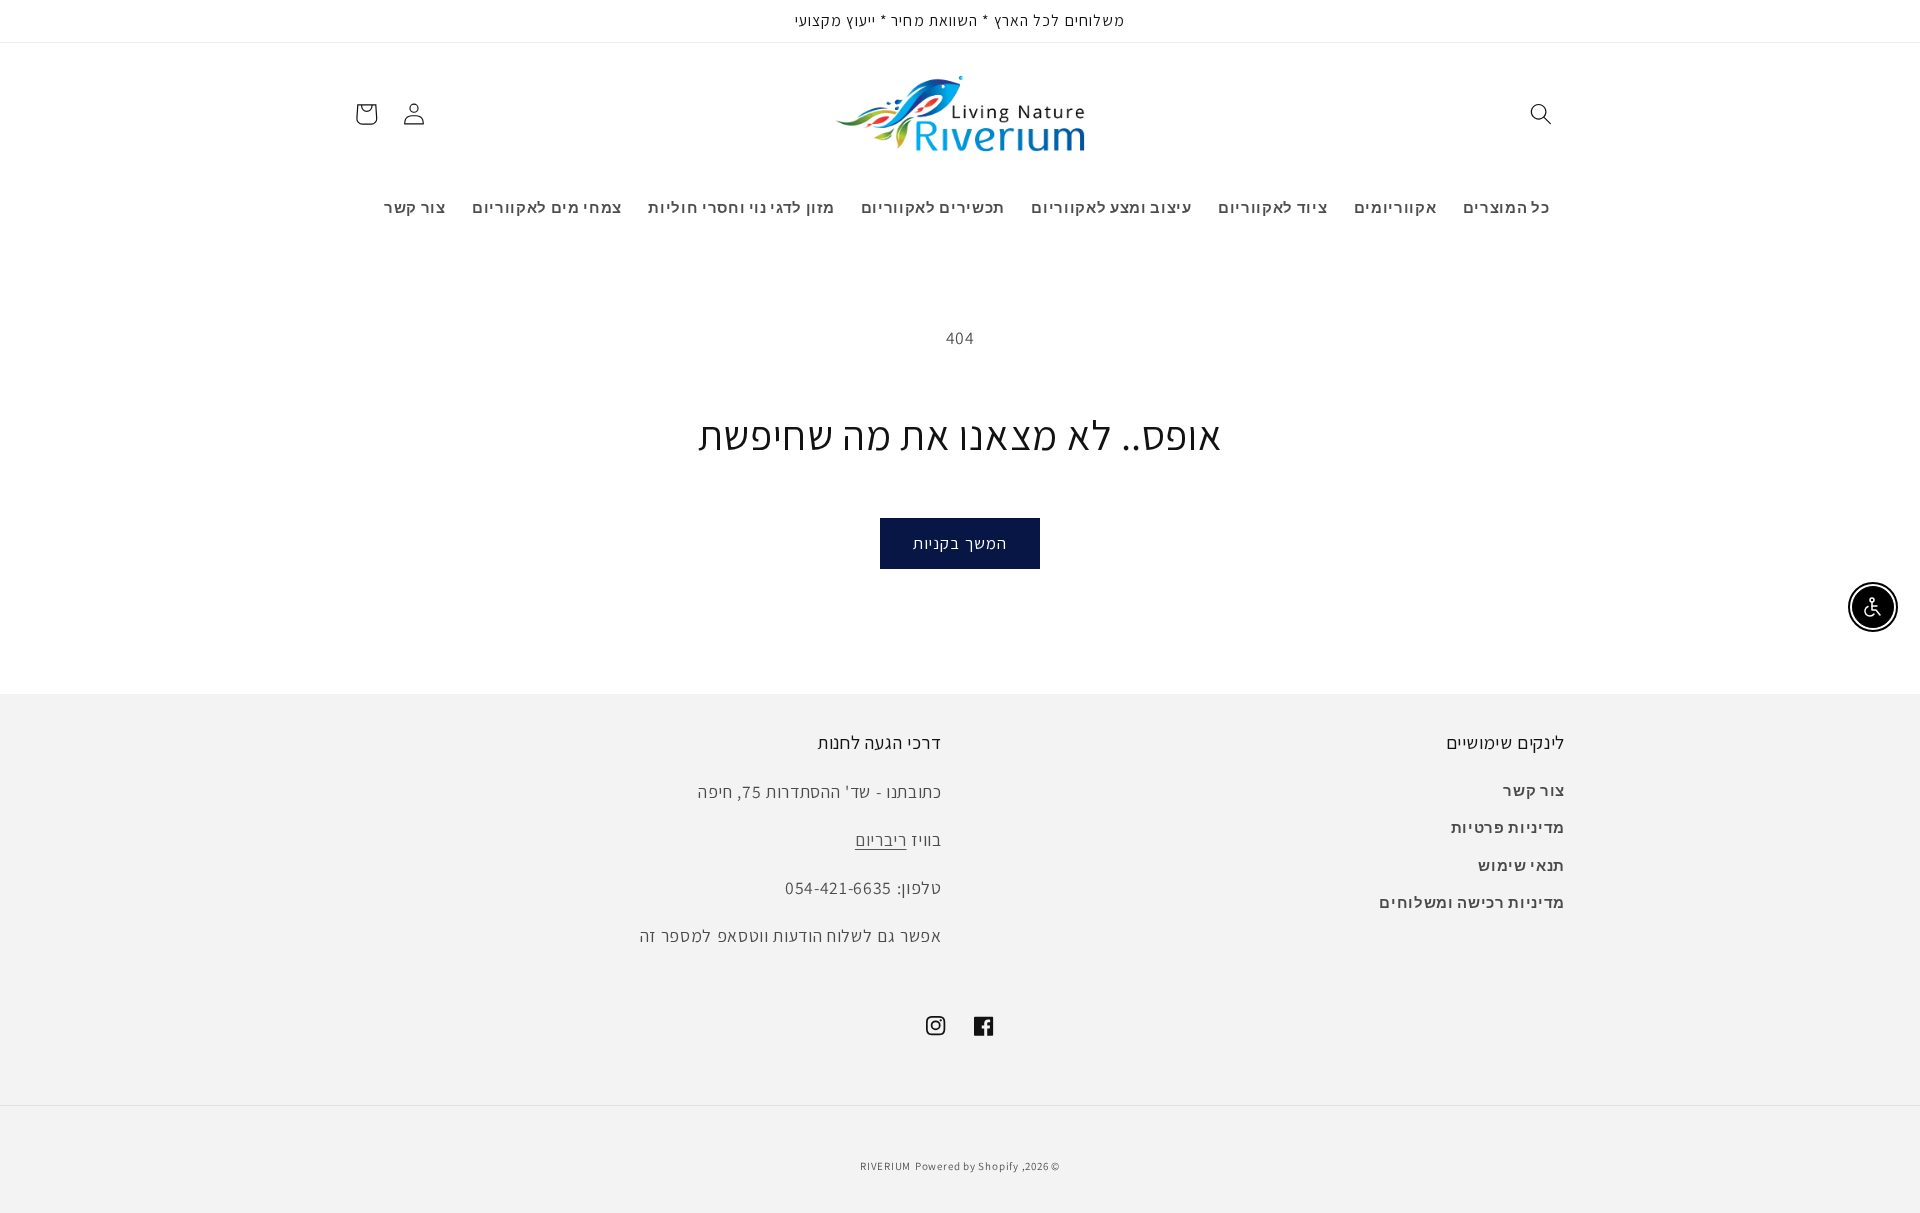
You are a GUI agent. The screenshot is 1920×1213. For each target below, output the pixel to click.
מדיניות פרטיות (1508, 827)
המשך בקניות (960, 543)
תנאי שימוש (1521, 865)
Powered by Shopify (967, 1166)
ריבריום (881, 839)
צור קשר (1534, 790)
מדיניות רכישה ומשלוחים (1472, 902)
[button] (1541, 114)
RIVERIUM (885, 1166)
